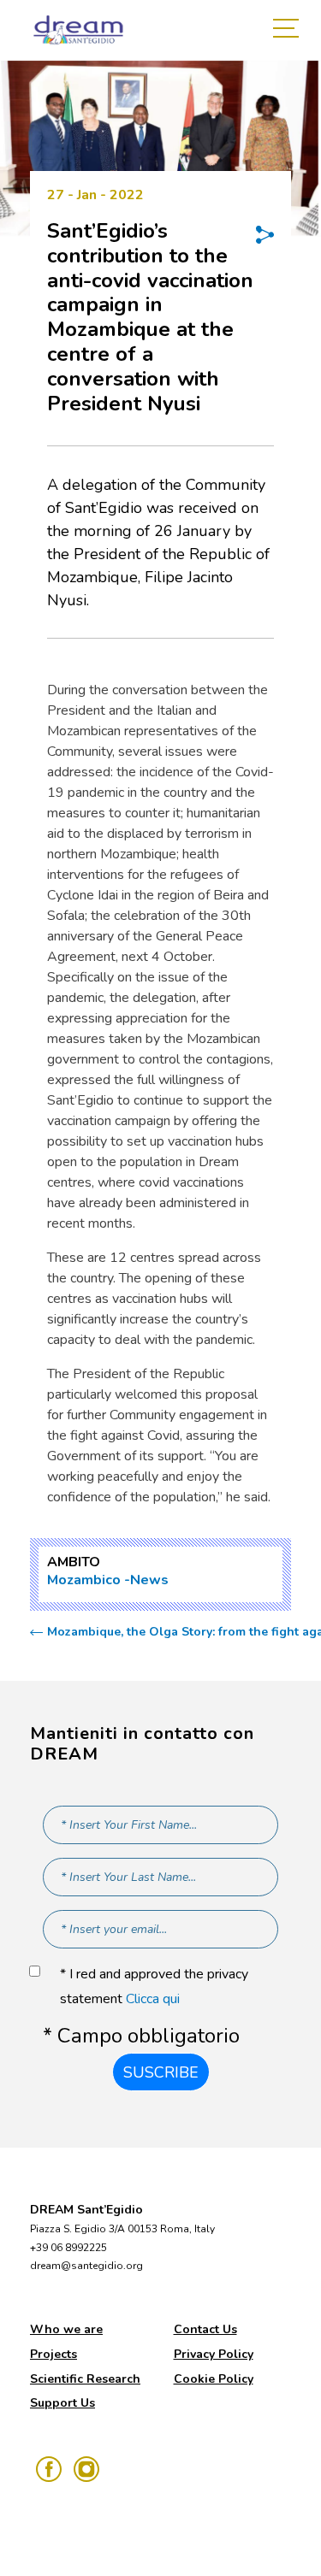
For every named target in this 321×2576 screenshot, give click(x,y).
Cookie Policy (214, 2379)
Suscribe (161, 2072)
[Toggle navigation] (290, 30)
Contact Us (205, 2329)
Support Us (62, 2403)
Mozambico (84, 1580)
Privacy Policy (214, 2354)
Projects (53, 2354)
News (149, 1580)
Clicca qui (153, 1999)
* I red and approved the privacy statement (154, 1987)
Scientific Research (85, 2379)
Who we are (66, 2329)
